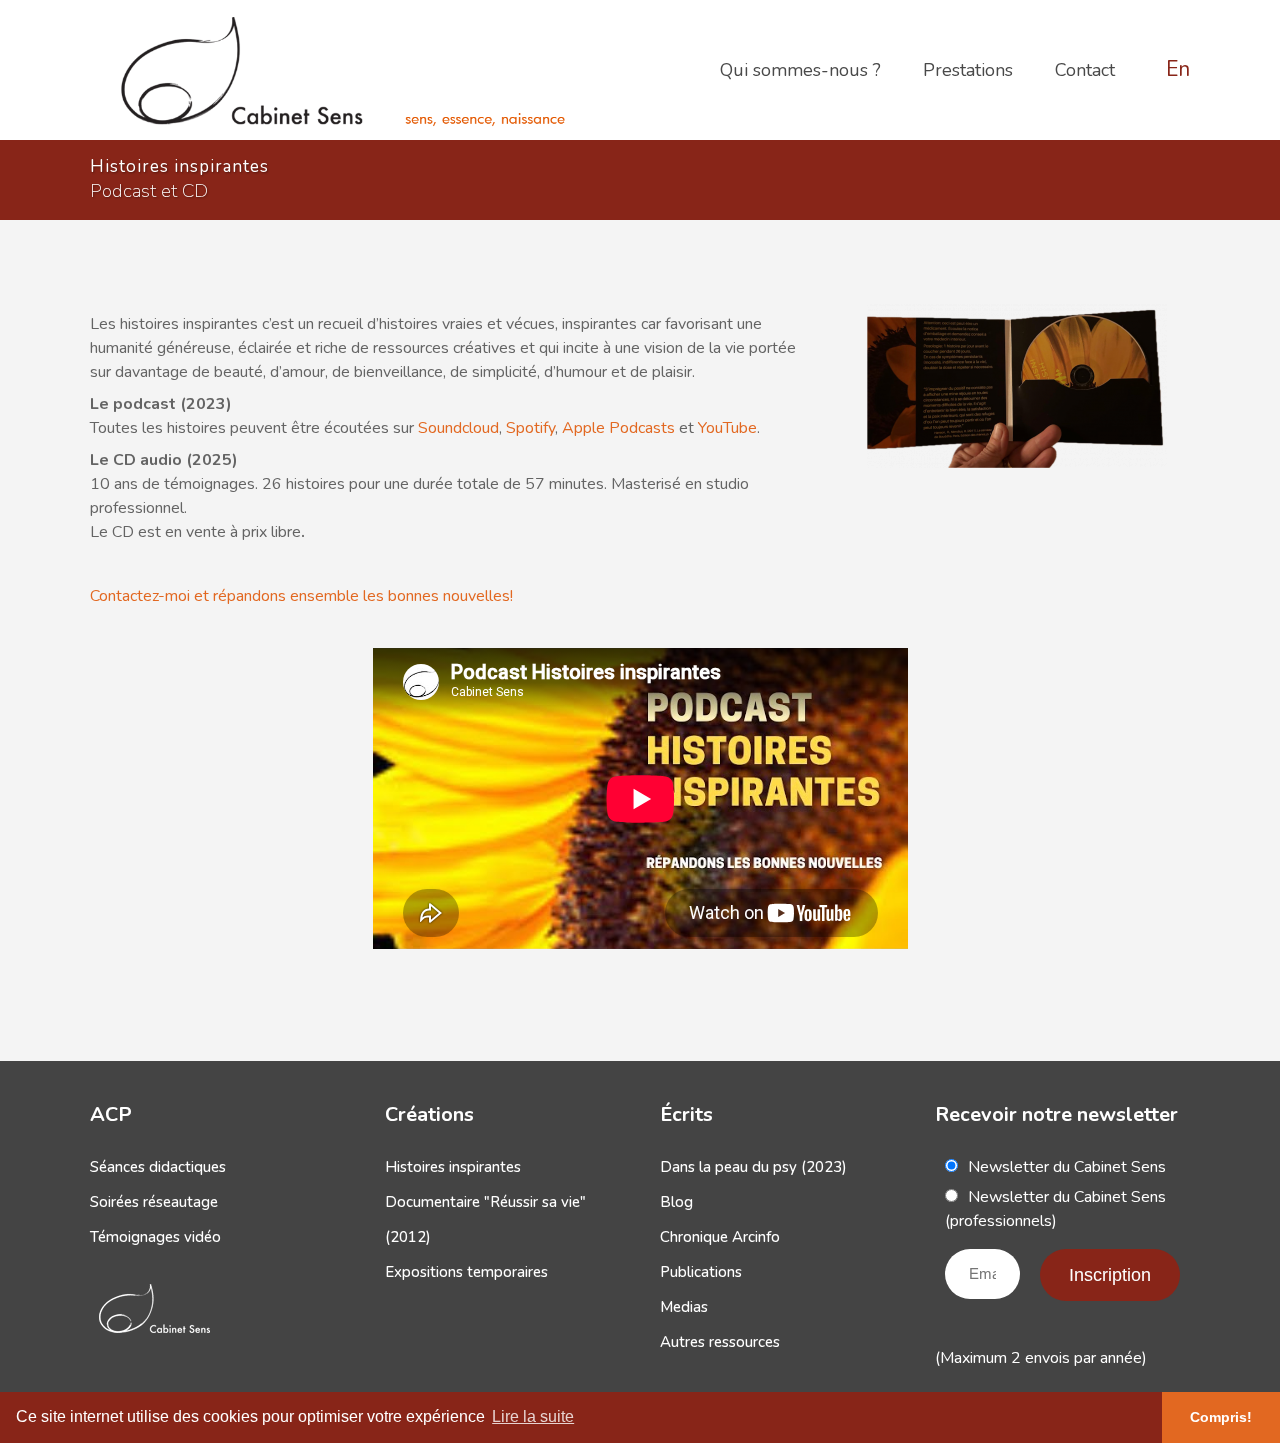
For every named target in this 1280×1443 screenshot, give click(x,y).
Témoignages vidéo (155, 1237)
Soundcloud (458, 428)
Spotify (530, 428)
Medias (684, 1307)
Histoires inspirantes (453, 1167)
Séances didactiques (158, 1167)
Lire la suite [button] (533, 1416)
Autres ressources (720, 1342)
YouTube (727, 428)
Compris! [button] (1221, 1417)
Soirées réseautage (154, 1202)
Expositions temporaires (466, 1272)
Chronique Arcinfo (720, 1237)
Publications (701, 1272)
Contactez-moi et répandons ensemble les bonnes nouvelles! (301, 596)
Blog (676, 1202)
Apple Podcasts (618, 428)
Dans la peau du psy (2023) (753, 1167)
